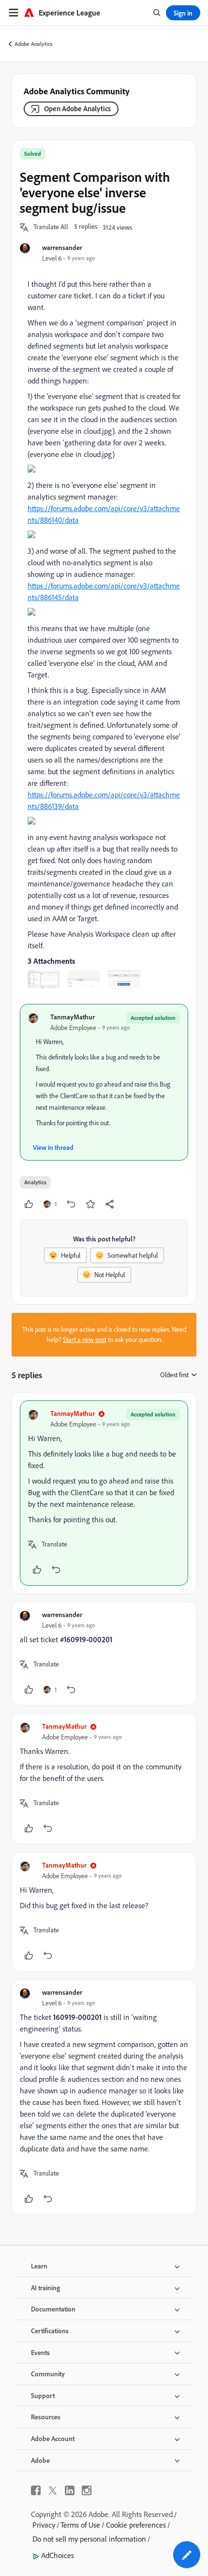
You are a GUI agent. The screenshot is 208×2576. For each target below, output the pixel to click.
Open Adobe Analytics (77, 109)
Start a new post (85, 1340)
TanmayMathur (73, 1017)
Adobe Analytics (34, 44)
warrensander (62, 247)
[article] (104, 1493)
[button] (51, 227)
